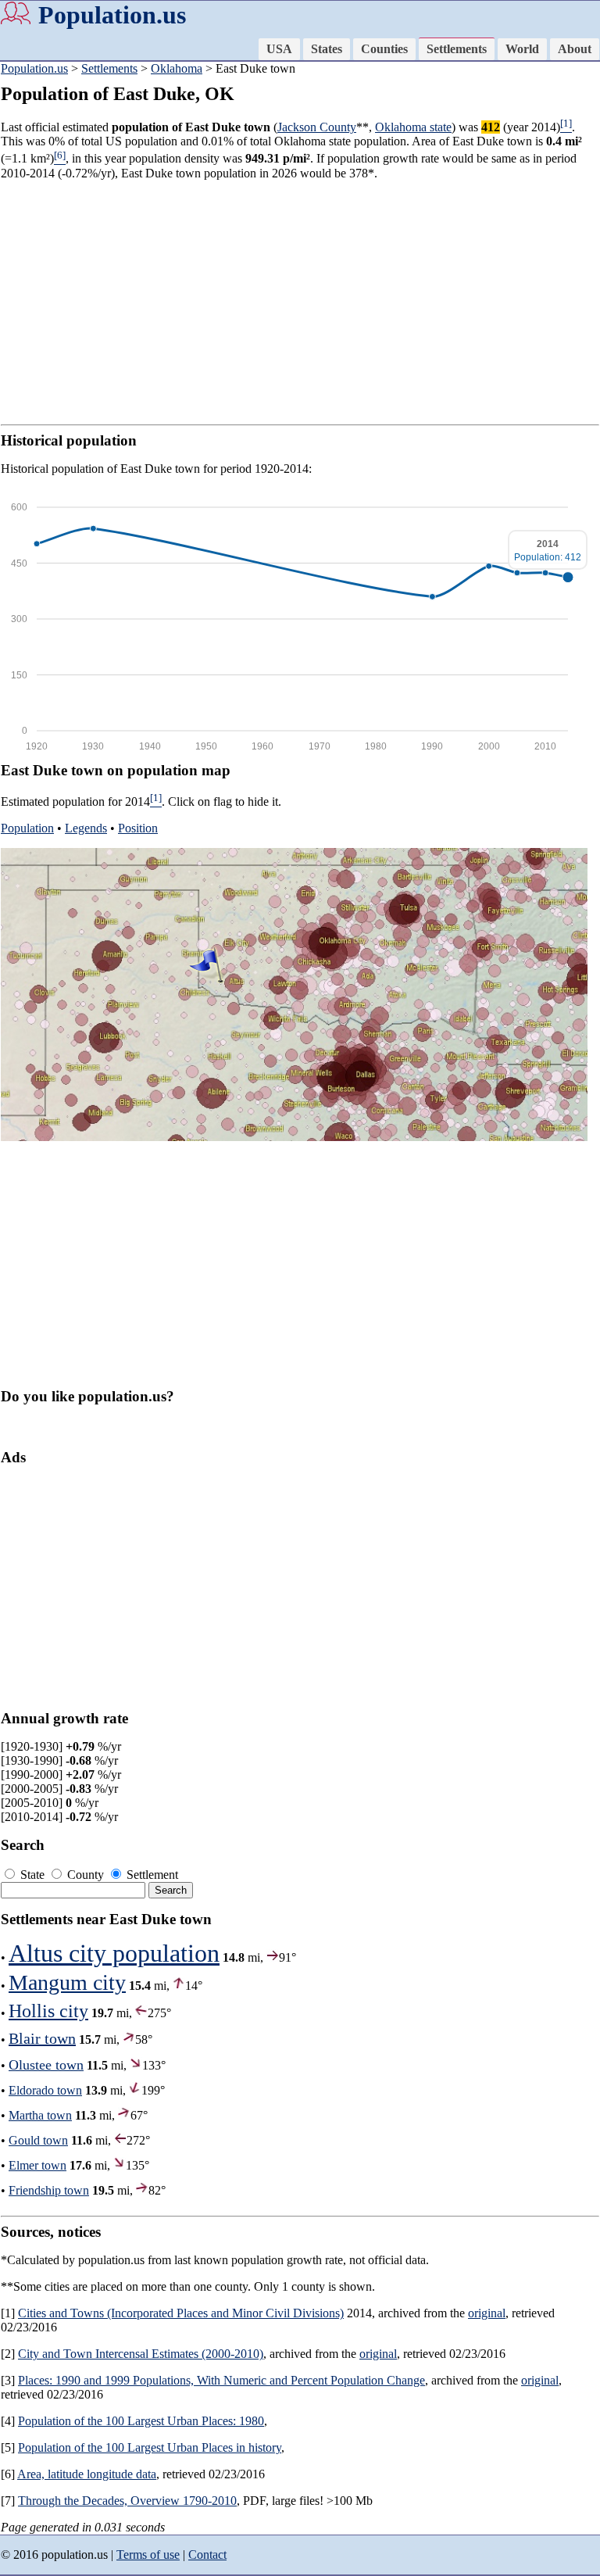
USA (279, 49)
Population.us (112, 15)
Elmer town (37, 2165)
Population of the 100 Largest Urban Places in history (150, 2447)
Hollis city (48, 2011)
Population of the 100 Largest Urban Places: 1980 (141, 2421)
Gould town (38, 2140)
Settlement (151, 1875)
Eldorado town (45, 2090)
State (32, 1875)
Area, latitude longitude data (87, 2474)
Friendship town (49, 2190)
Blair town (42, 2038)
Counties (384, 49)
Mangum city (67, 1982)
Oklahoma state (413, 127)
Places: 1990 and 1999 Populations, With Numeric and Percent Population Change (221, 2380)
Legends (86, 828)
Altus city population (114, 1953)
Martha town (40, 2115)
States (327, 49)
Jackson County (317, 127)
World (522, 49)
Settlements (457, 49)
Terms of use (148, 2555)
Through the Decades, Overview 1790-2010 (127, 2501)
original (487, 2313)
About (575, 49)
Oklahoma (177, 68)
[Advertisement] (300, 302)
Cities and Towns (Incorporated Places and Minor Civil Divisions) (181, 2313)
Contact (207, 2555)
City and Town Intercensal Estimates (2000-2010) (141, 2354)
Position (138, 828)
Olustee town (46, 2065)
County (86, 1875)
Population (27, 828)
